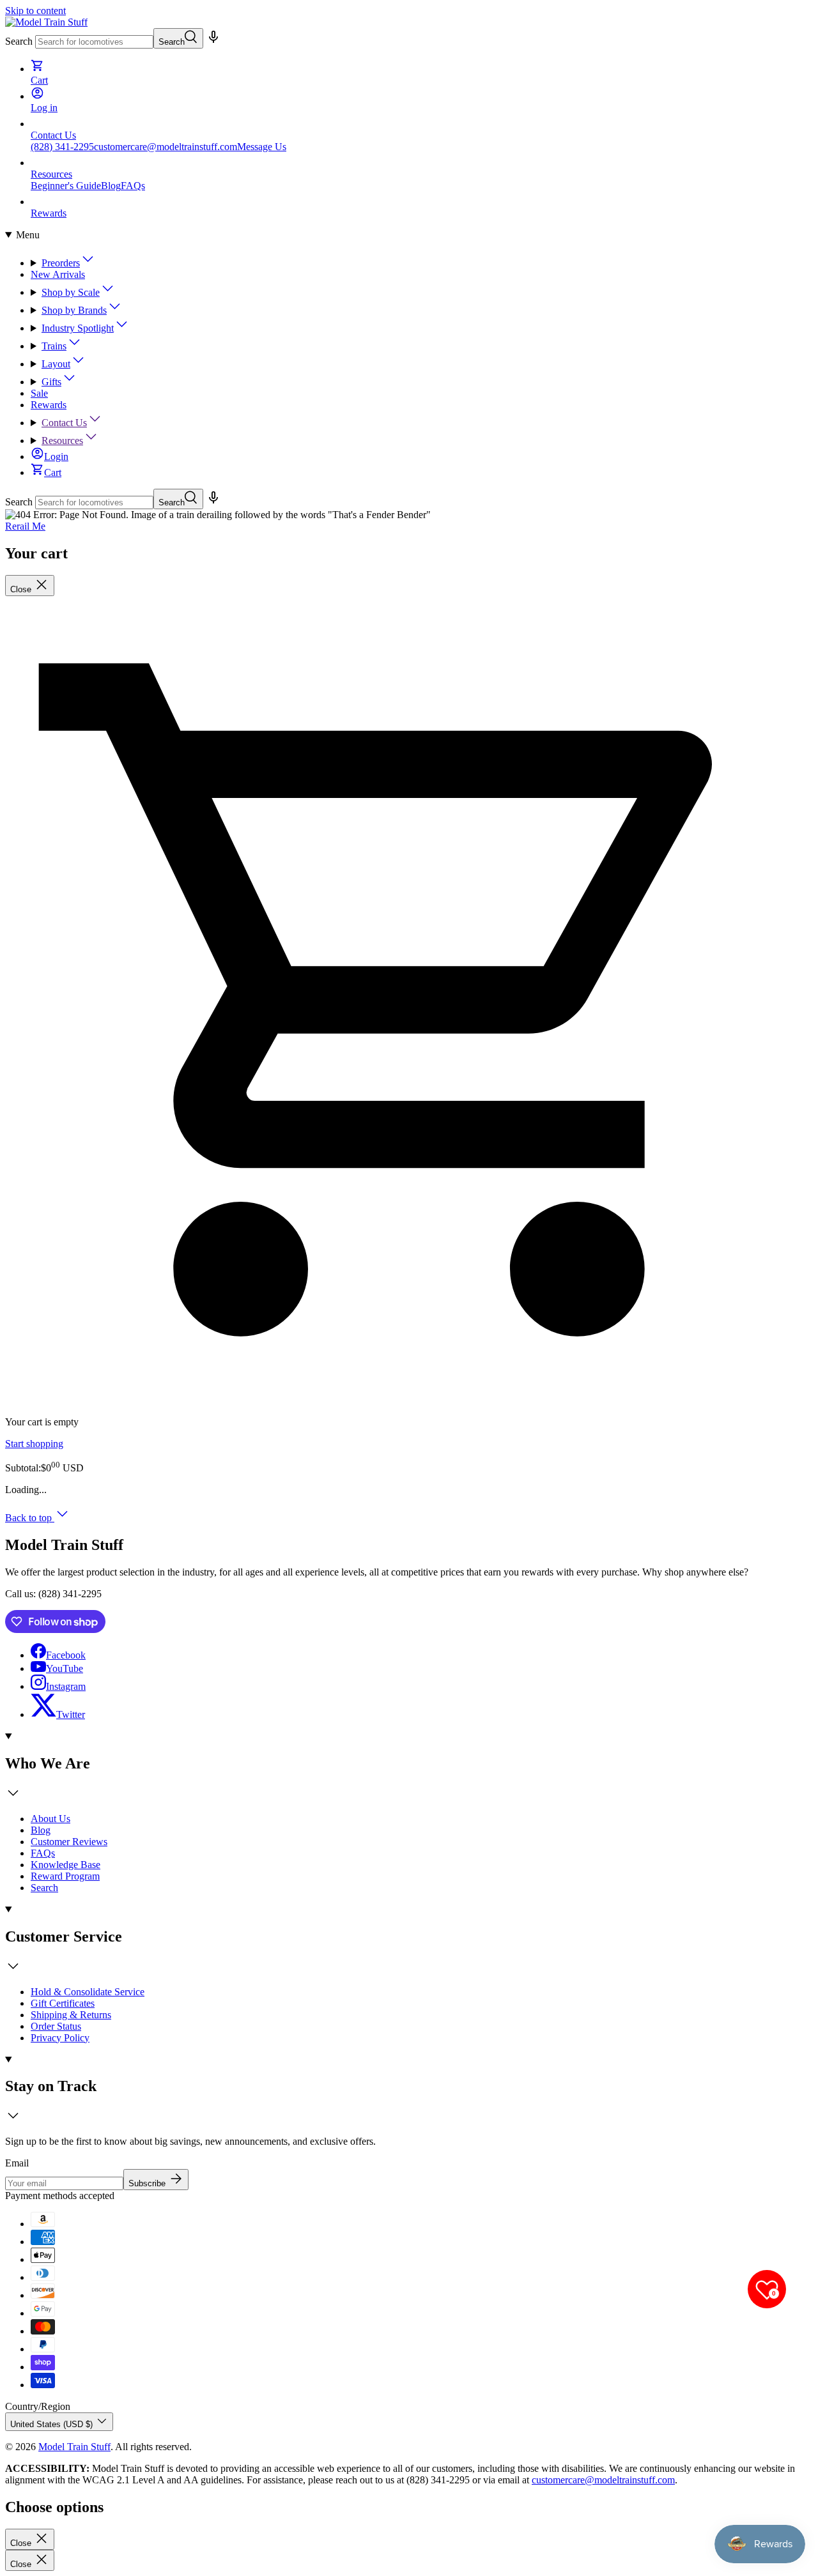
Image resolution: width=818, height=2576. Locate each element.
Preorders (61, 263)
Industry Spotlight (78, 328)
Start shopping (34, 1444)
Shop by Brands (74, 310)
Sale (39, 393)
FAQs (133, 186)
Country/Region (38, 2406)
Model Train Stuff (74, 2447)
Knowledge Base (66, 1865)
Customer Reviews (69, 1842)
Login (56, 456)
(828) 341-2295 (62, 147)
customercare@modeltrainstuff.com (166, 147)
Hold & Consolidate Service (88, 1992)
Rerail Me (25, 526)
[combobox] (94, 42)
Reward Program (65, 1876)
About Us (50, 1819)
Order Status (56, 2026)
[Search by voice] (213, 41)
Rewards (49, 405)
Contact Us (64, 423)
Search (19, 41)
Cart (53, 472)
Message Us (262, 147)
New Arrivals (58, 274)
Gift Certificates (63, 2003)
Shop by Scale (71, 292)
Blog (111, 186)
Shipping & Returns (71, 2015)
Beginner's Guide (66, 186)
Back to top (30, 1518)
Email (17, 2163)
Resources (62, 441)
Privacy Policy (60, 2038)
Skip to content (35, 11)
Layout (56, 364)
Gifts (51, 382)
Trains (54, 346)
